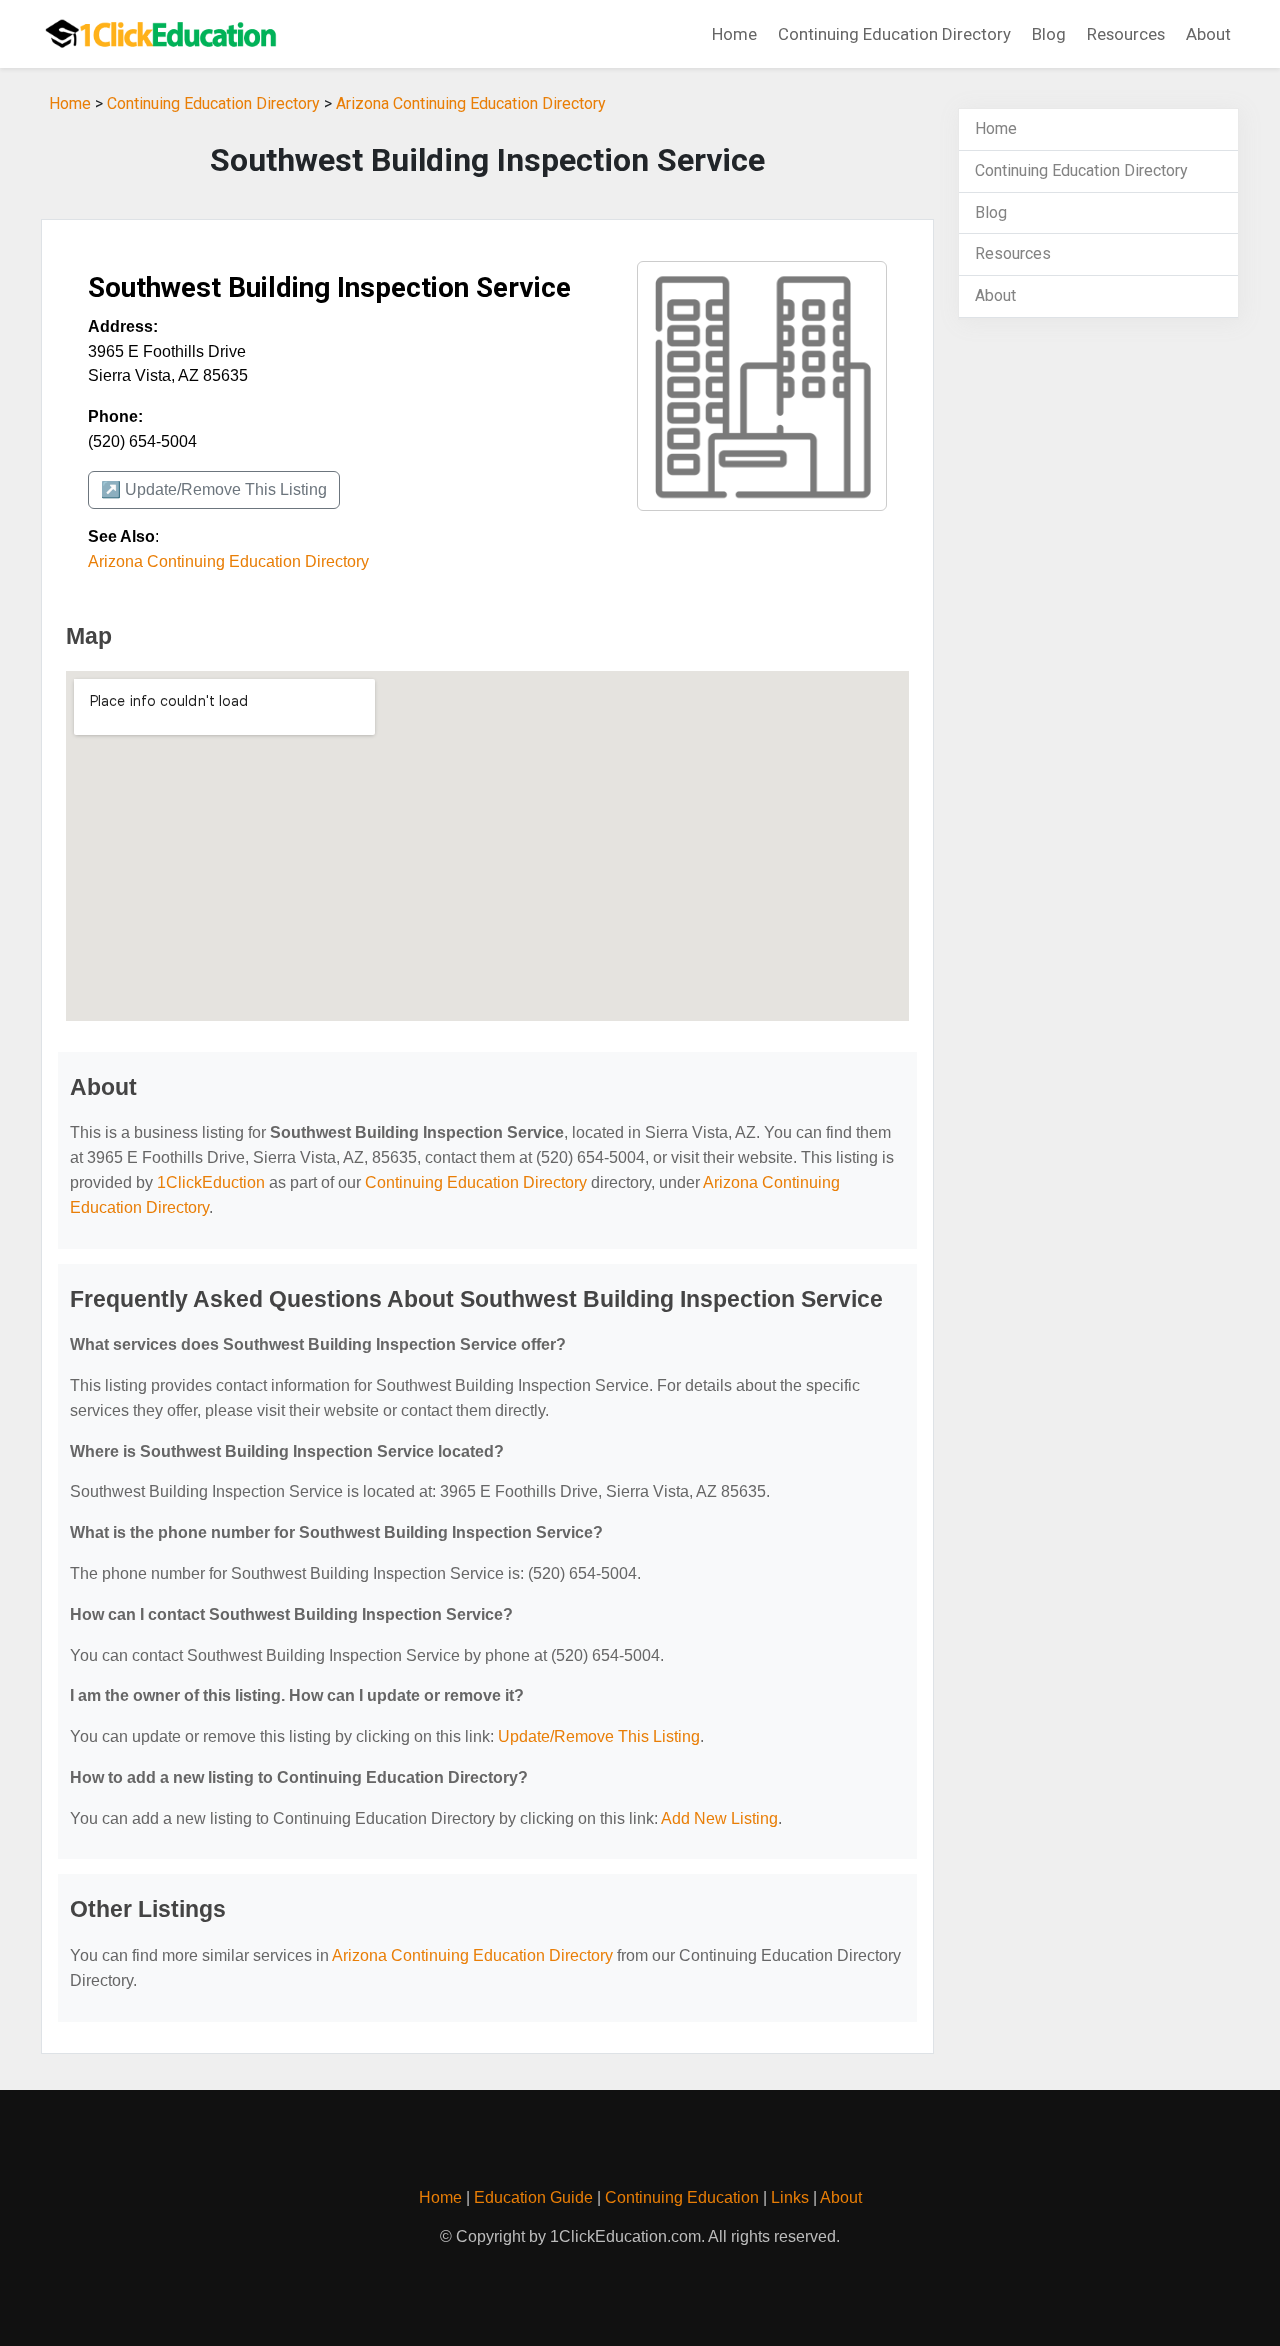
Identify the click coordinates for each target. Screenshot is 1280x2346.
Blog (1049, 34)
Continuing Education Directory (894, 34)
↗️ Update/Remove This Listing (214, 489)
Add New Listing (719, 1818)
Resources (1126, 34)
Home (734, 34)
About (1208, 34)
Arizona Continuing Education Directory (471, 103)
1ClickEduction (211, 1182)
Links (790, 2197)
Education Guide (533, 2197)
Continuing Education (682, 2197)
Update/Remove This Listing (599, 1736)
